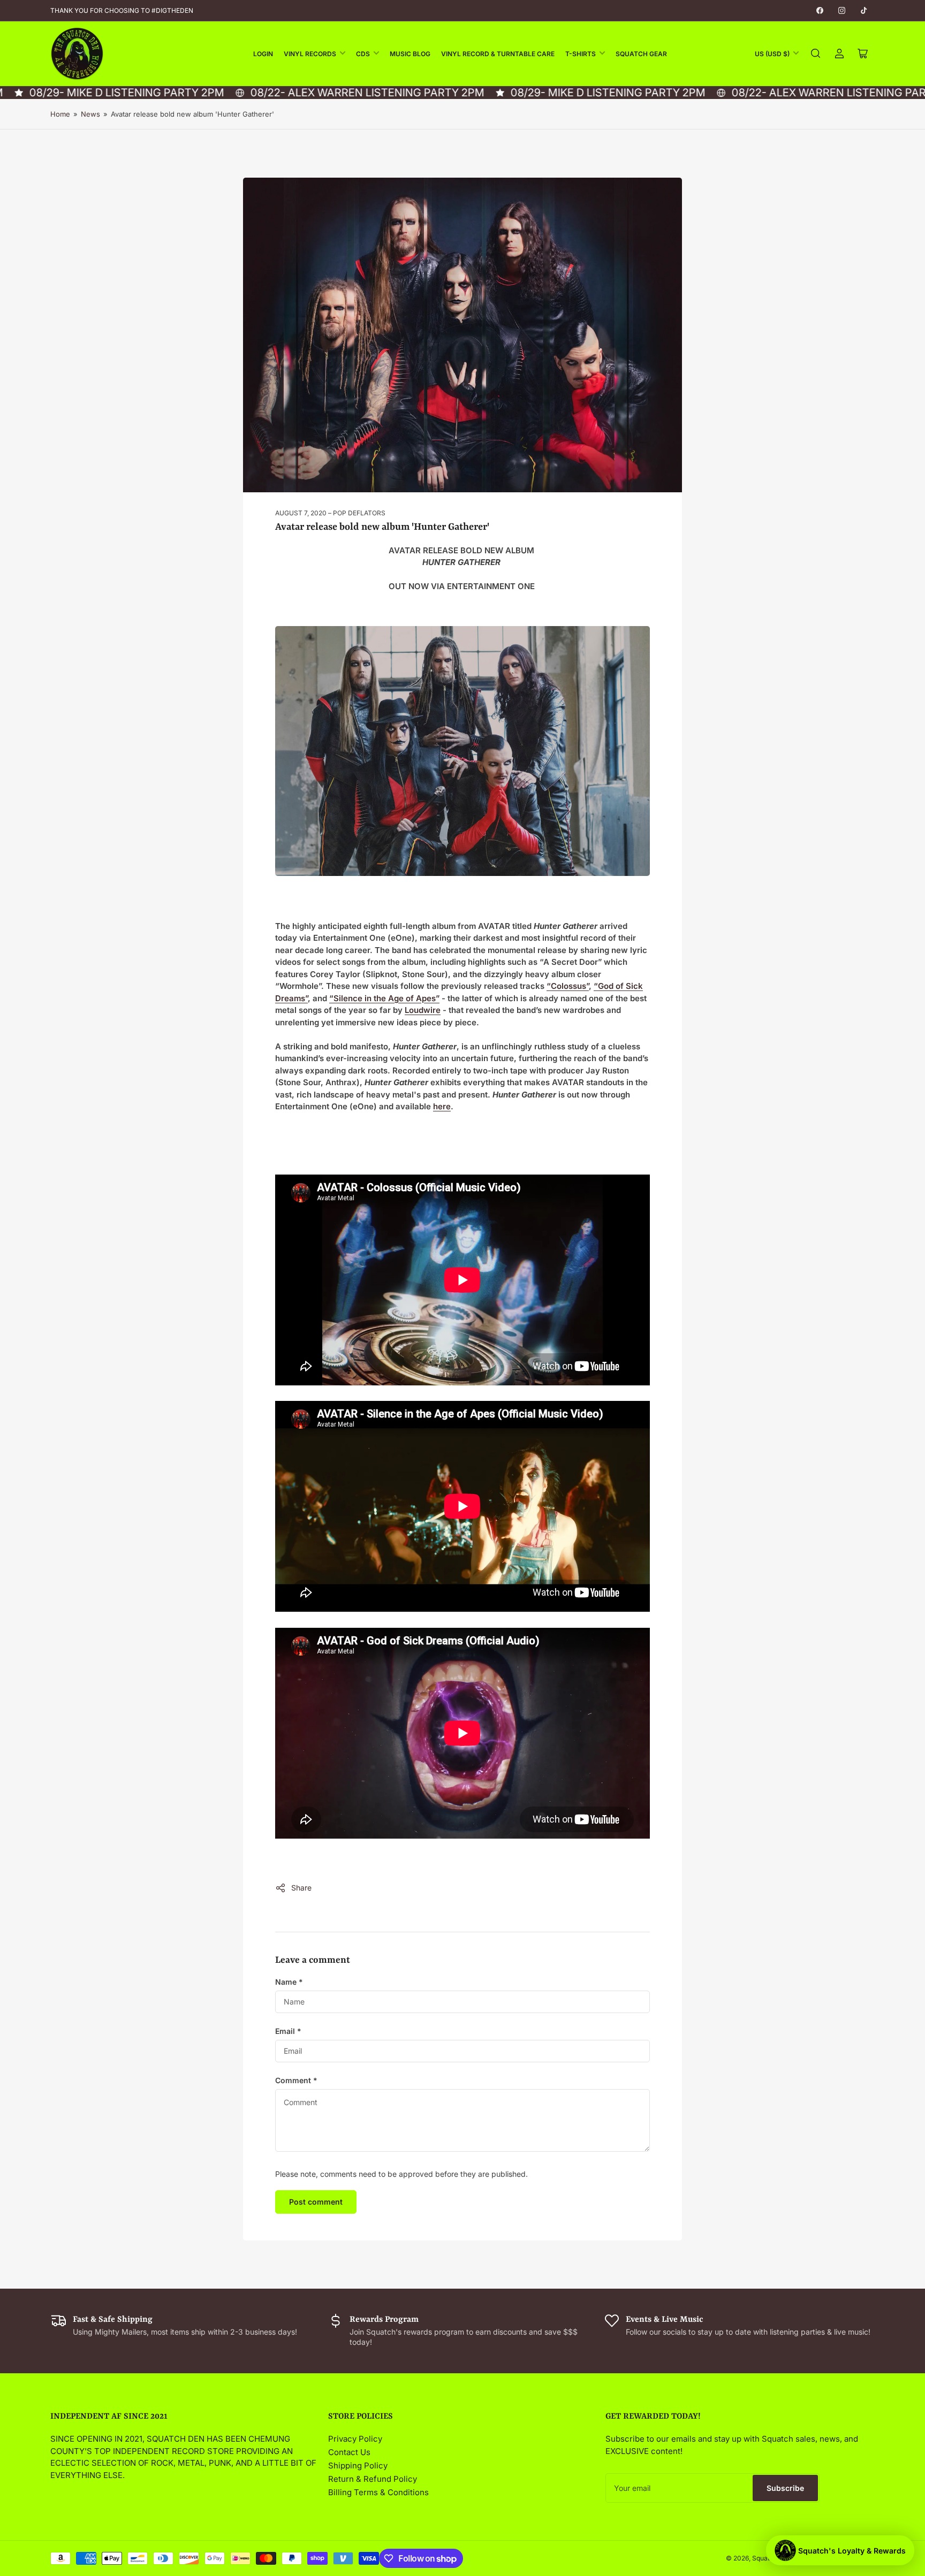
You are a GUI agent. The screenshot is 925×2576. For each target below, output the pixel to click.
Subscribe (785, 2488)
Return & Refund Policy (373, 2479)
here (442, 1106)
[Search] (816, 54)
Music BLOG (410, 54)
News (90, 114)
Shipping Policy (358, 2466)
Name (289, 1982)
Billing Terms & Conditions (378, 2492)
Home (60, 114)
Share (301, 1888)
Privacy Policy (355, 2439)
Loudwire (423, 1010)
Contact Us (349, 2452)
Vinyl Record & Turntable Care (498, 54)
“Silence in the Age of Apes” (384, 998)
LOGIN (263, 54)
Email (288, 2031)
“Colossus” (568, 986)
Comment (296, 2080)
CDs (363, 54)
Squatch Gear (641, 54)
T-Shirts (581, 54)
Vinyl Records (310, 54)
